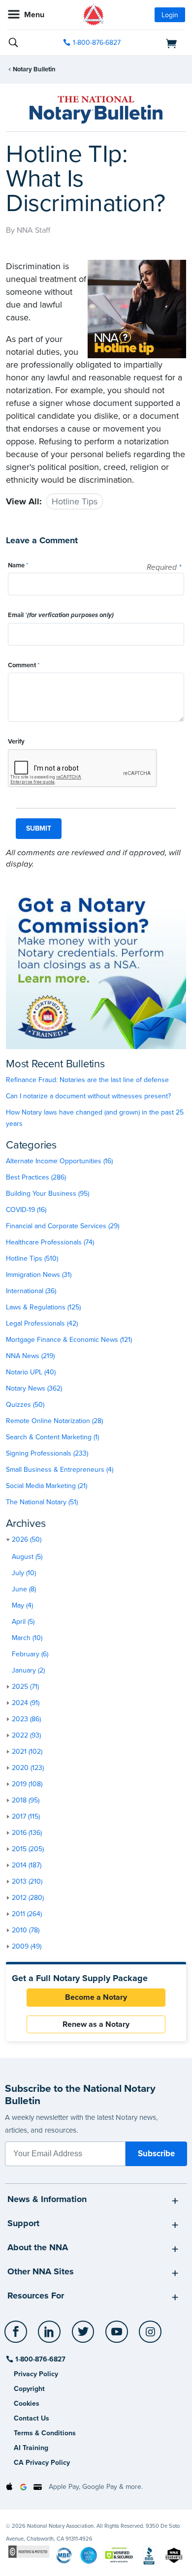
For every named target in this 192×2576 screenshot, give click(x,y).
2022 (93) (26, 1735)
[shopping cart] (158, 43)
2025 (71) (25, 1687)
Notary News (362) (34, 1388)
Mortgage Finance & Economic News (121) (69, 1340)
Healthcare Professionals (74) (50, 1242)
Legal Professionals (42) (42, 1323)
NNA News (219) (30, 1356)
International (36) (31, 1291)
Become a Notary (96, 1997)
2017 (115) (26, 1816)
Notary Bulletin (34, 69)
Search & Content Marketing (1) (52, 1437)
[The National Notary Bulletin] (96, 110)
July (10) (24, 1573)
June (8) (24, 1589)
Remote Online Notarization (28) (54, 1421)
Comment (24, 665)
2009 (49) (27, 1946)
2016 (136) (27, 1833)
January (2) (28, 1670)
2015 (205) (28, 1849)
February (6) (30, 1654)
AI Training (31, 2448)
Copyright (29, 2389)
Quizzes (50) (25, 1405)
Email (61, 615)
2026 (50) (27, 1539)
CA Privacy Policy (42, 2463)
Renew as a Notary (96, 2024)
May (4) (22, 1605)
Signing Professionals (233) (47, 1453)
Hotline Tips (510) (32, 1258)
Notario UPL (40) (31, 1372)
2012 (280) (28, 1898)
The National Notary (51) (42, 1502)
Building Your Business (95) (48, 1194)
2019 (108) (27, 1784)
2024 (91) (26, 1703)
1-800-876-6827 (97, 43)
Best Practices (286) (36, 1177)
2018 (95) (26, 1800)
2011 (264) (27, 1914)
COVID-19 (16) (26, 1210)
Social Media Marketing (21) (47, 1486)
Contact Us (32, 2418)
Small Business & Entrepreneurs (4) (60, 1470)
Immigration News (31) (39, 1275)
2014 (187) (27, 1865)
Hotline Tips (75, 501)
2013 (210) (27, 1881)
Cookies (27, 2404)
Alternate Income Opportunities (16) (59, 1161)
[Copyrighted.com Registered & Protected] (29, 2552)
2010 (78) (26, 1930)
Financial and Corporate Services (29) (63, 1226)
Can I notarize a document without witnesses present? (88, 1096)
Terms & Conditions (45, 2433)
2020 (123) (28, 1768)
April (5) (23, 1622)
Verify (16, 742)
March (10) (27, 1638)
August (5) (27, 1557)
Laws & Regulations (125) (43, 1307)
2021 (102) (27, 1752)
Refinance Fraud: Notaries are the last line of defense (87, 1080)
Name (18, 565)
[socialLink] (17, 2336)
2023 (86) (26, 1719)
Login (170, 15)
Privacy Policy (36, 2374)
